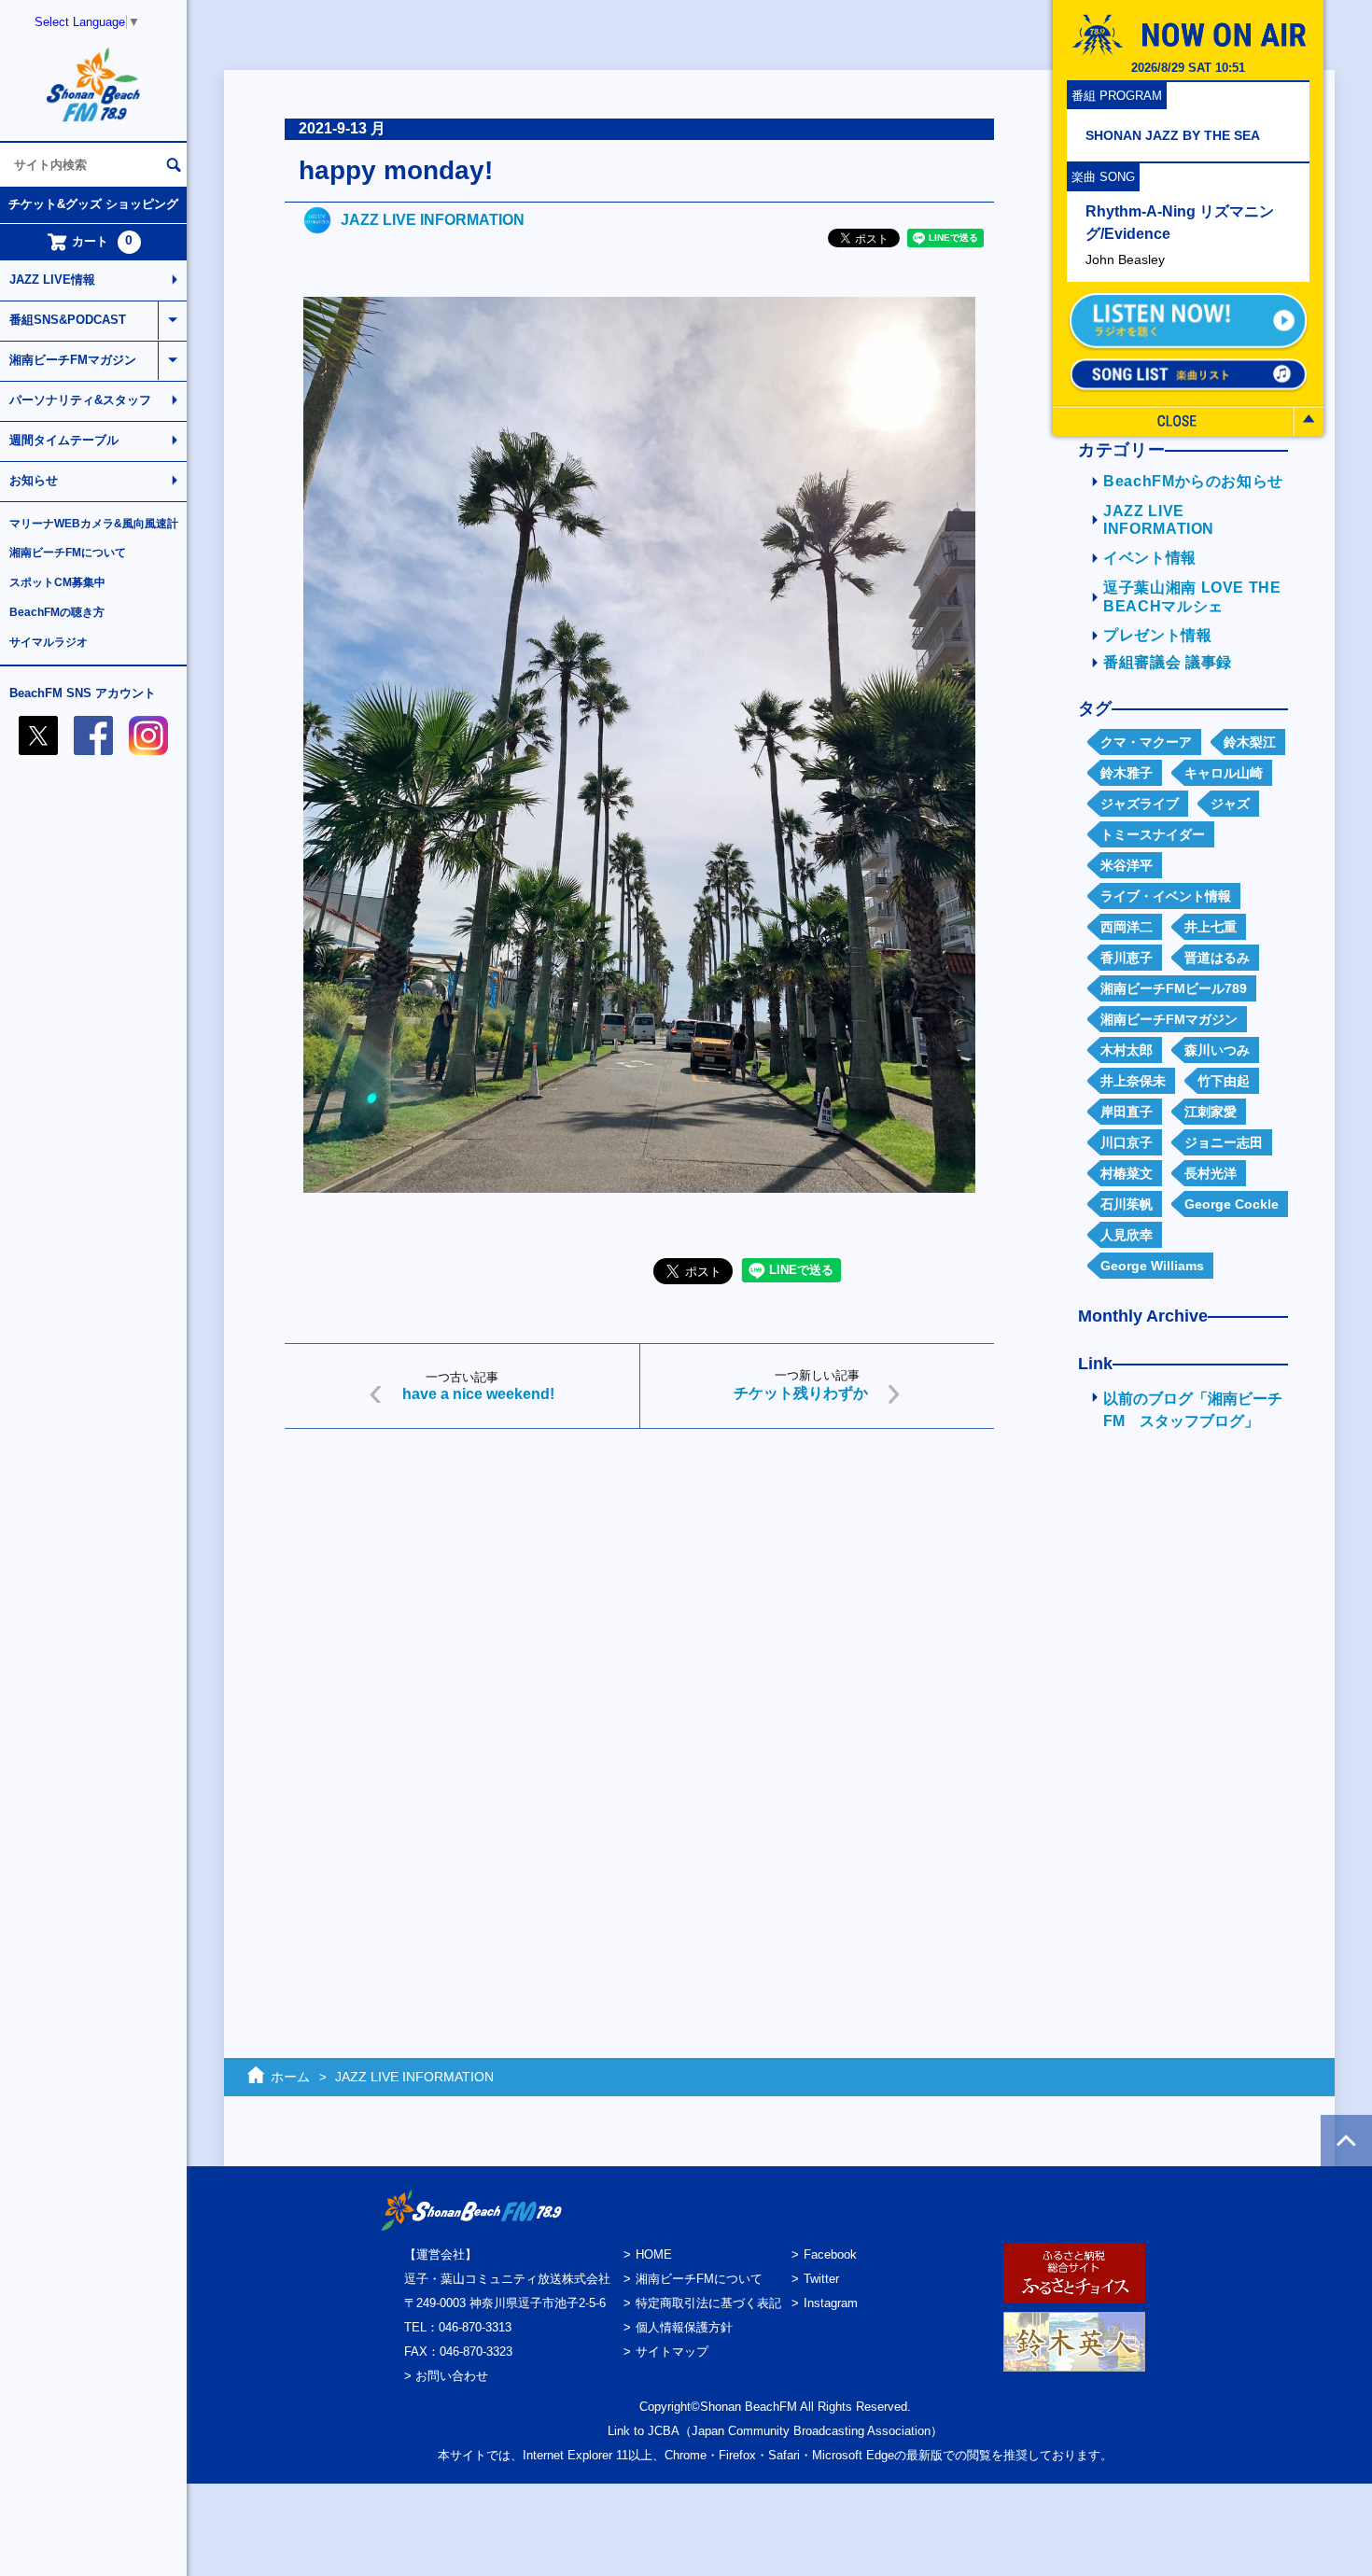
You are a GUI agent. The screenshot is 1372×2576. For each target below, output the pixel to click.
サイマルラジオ (49, 642)
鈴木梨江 (1250, 742)
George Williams (1152, 1266)
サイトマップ (672, 2352)
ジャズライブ (1140, 804)
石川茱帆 (1127, 1204)
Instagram (831, 2303)
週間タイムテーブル (64, 440)
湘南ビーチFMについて (68, 553)
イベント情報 (1150, 558)
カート (103, 241)
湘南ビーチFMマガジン (73, 360)
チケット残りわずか (801, 1393)
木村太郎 (1127, 1050)
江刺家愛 (1211, 1112)
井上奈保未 (1133, 1081)
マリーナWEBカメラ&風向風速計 (94, 524)
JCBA (664, 2431)
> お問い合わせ (446, 2376)
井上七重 (1211, 927)
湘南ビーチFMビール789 (1174, 988)
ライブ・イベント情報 (1166, 896)
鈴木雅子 (1127, 773)
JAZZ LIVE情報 (52, 280)
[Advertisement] (639, 1588)
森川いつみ (1217, 1050)
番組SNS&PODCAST (68, 320)
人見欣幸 (1127, 1235)
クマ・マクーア (1146, 742)
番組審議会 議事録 (1168, 662)
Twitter (821, 2279)
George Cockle (1232, 1204)
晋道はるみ (1217, 958)
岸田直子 (1127, 1112)
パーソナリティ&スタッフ (80, 400)
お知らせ (34, 480)
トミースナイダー (1153, 834)
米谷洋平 (1127, 865)
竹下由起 (1224, 1081)
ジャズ (1230, 804)
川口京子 (1127, 1142)
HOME (654, 2254)
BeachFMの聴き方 (57, 612)
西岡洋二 (1127, 927)
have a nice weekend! (478, 1394)
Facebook (830, 2254)
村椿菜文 (1127, 1173)
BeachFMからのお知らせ (1193, 481)
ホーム (290, 2077)
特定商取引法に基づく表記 (708, 2303)
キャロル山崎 (1224, 773)
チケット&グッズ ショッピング (93, 204)
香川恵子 (1127, 958)
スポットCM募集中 (57, 582)
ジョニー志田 (1224, 1142)
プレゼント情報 (1158, 635)
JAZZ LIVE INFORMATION (433, 220)
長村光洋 (1211, 1173)
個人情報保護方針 (684, 2327)
